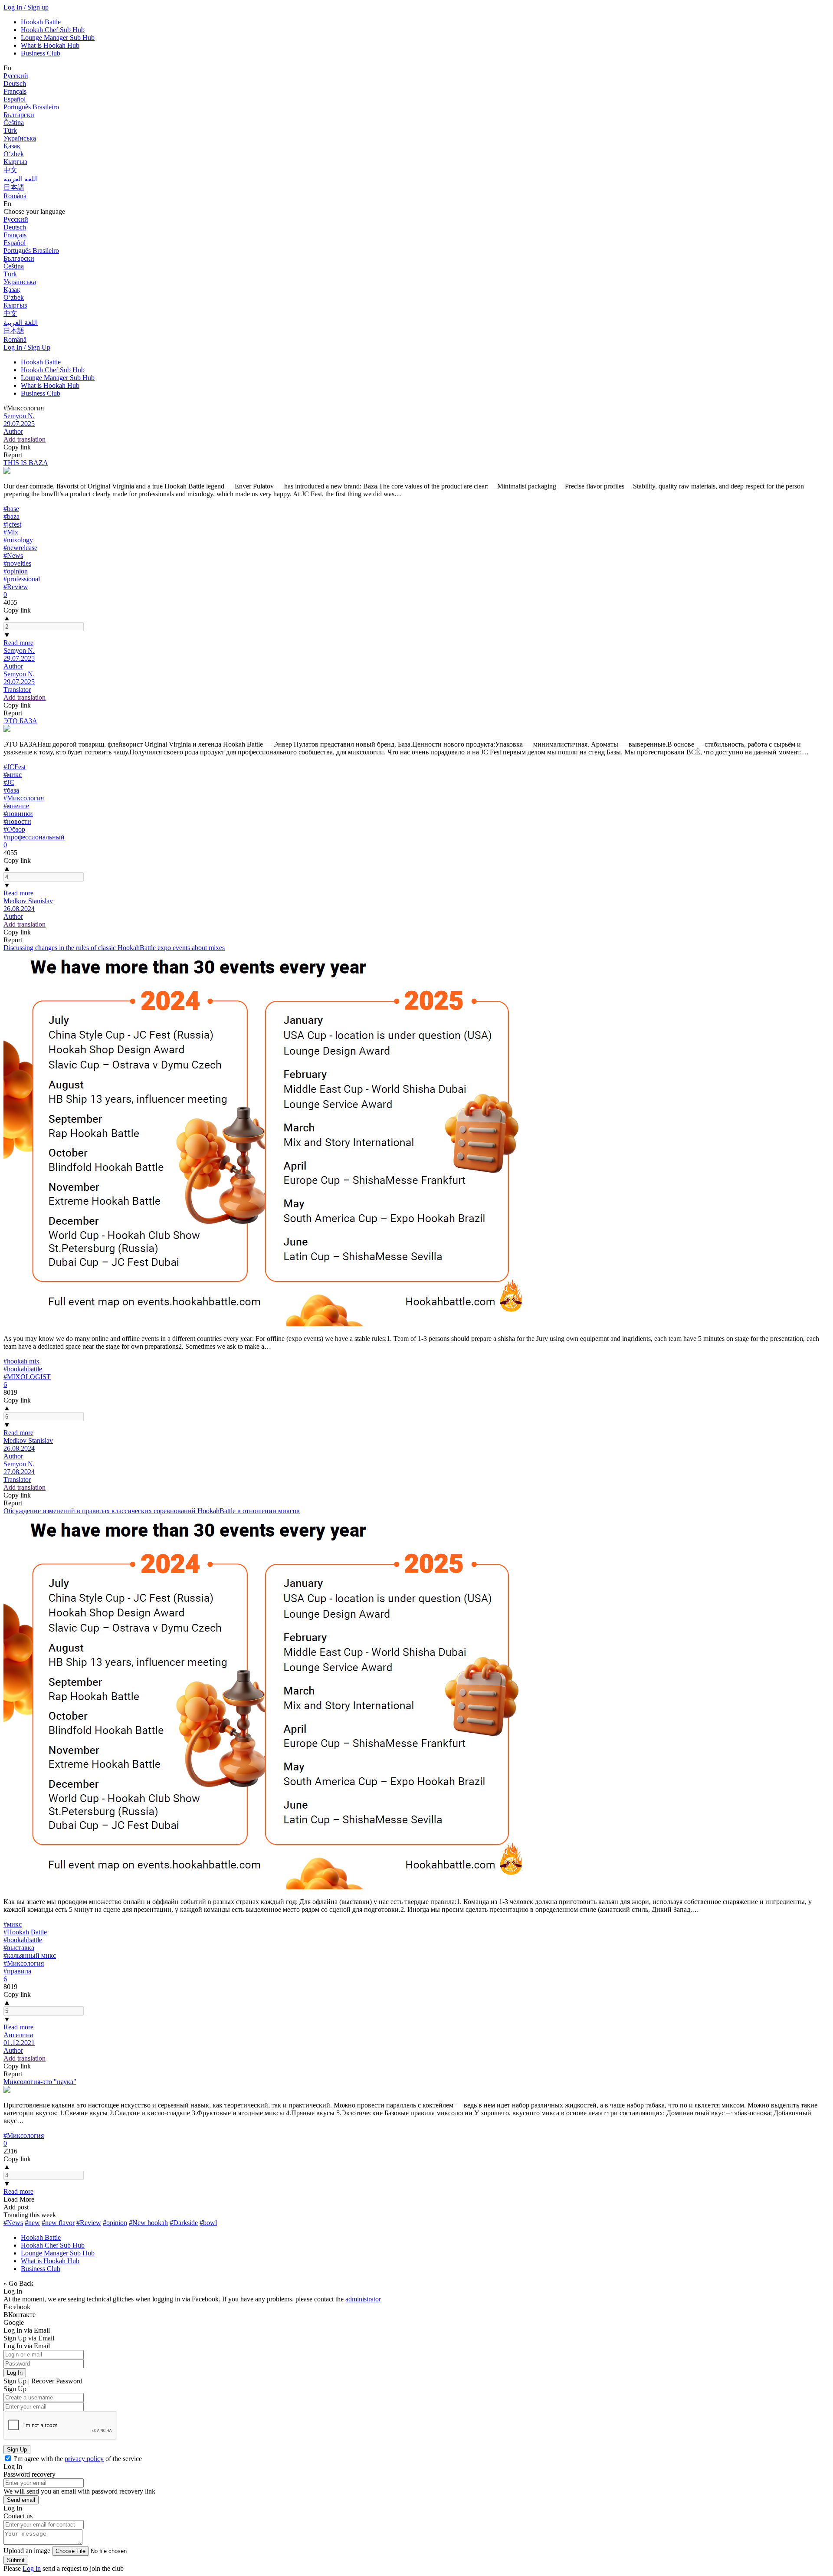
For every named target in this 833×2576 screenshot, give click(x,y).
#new (32, 2223)
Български (19, 115)
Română (15, 196)
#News (13, 556)
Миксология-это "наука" (40, 2082)
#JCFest (15, 767)
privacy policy (84, 2459)
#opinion (16, 571)
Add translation (25, 439)
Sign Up (17, 2450)
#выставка (19, 1948)
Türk (10, 130)
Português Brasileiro (31, 107)
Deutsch (15, 84)
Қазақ (12, 146)
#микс (13, 775)
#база (11, 790)
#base (11, 509)
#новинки (18, 814)
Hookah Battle (41, 22)
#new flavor (58, 2223)
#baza (11, 516)
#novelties (17, 563)
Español (15, 99)
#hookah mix (21, 1361)
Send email (21, 2500)
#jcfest (12, 524)
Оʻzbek (14, 154)
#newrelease (20, 548)
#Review (16, 587)
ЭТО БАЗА (20, 721)
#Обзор (14, 829)
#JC (9, 782)
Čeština (14, 123)
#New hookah (148, 2223)
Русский (16, 76)
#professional (22, 579)
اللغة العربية (21, 179)
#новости (17, 821)
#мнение (16, 806)
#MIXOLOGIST (27, 1377)
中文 (10, 170)
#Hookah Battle (25, 1932)
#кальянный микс (30, 1955)
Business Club (41, 53)
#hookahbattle (23, 1369)
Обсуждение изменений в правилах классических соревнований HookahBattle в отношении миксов (152, 1511)
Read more (18, 643)
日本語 (14, 187)
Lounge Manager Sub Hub (58, 38)
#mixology (18, 540)
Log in (32, 2568)
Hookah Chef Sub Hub (53, 30)
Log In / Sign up (26, 7)
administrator (363, 2299)
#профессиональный (34, 837)
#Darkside (184, 2223)
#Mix (11, 532)
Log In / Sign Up (27, 347)
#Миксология (24, 798)
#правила (17, 1971)
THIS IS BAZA (26, 463)
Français (15, 91)
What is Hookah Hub (50, 45)
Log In (15, 2373)
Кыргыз (15, 162)
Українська (20, 138)
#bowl (208, 2223)
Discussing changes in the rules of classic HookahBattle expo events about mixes (114, 948)
